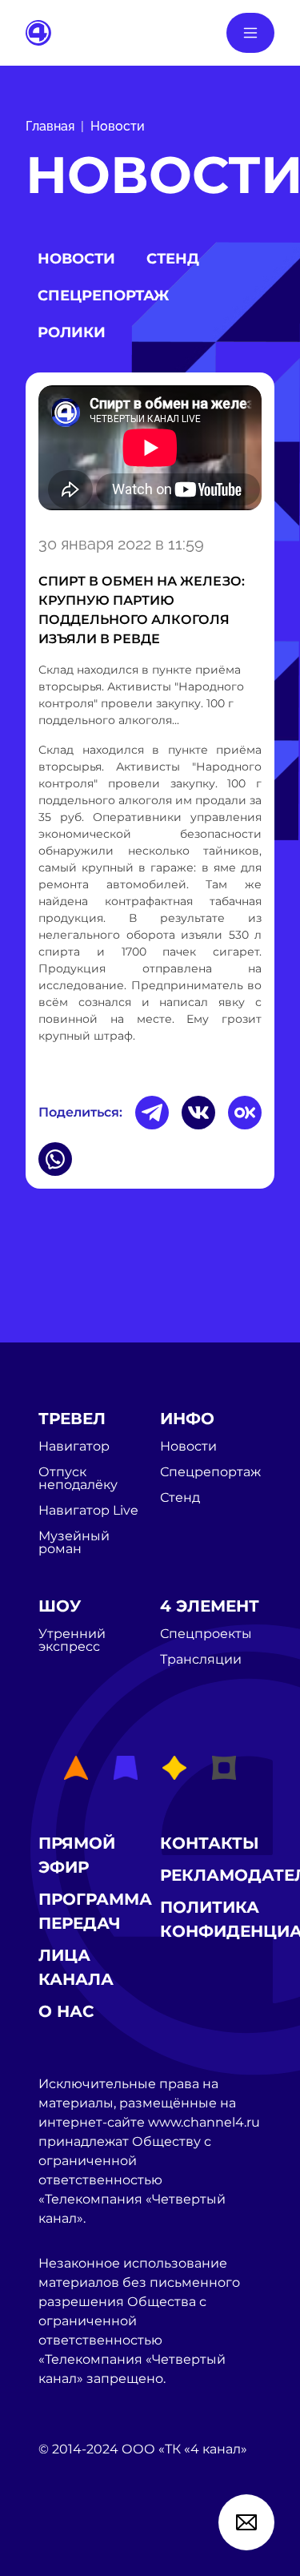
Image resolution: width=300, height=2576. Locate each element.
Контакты (210, 1843)
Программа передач (95, 1911)
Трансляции (201, 1660)
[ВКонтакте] (198, 1113)
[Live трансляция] (74, 2540)
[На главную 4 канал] (38, 32)
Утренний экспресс (72, 1640)
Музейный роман (74, 1543)
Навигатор (74, 1447)
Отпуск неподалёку (78, 1479)
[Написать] (246, 2522)
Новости (118, 126)
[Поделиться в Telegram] (152, 1113)
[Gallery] (150, 451)
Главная (50, 126)
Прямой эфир (77, 1855)
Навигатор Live (88, 1511)
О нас (66, 2011)
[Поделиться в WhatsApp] (55, 1159)
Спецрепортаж (103, 296)
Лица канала (76, 1967)
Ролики (72, 332)
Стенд (173, 259)
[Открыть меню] (250, 33)
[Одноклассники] (245, 1113)
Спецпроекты (206, 1634)
